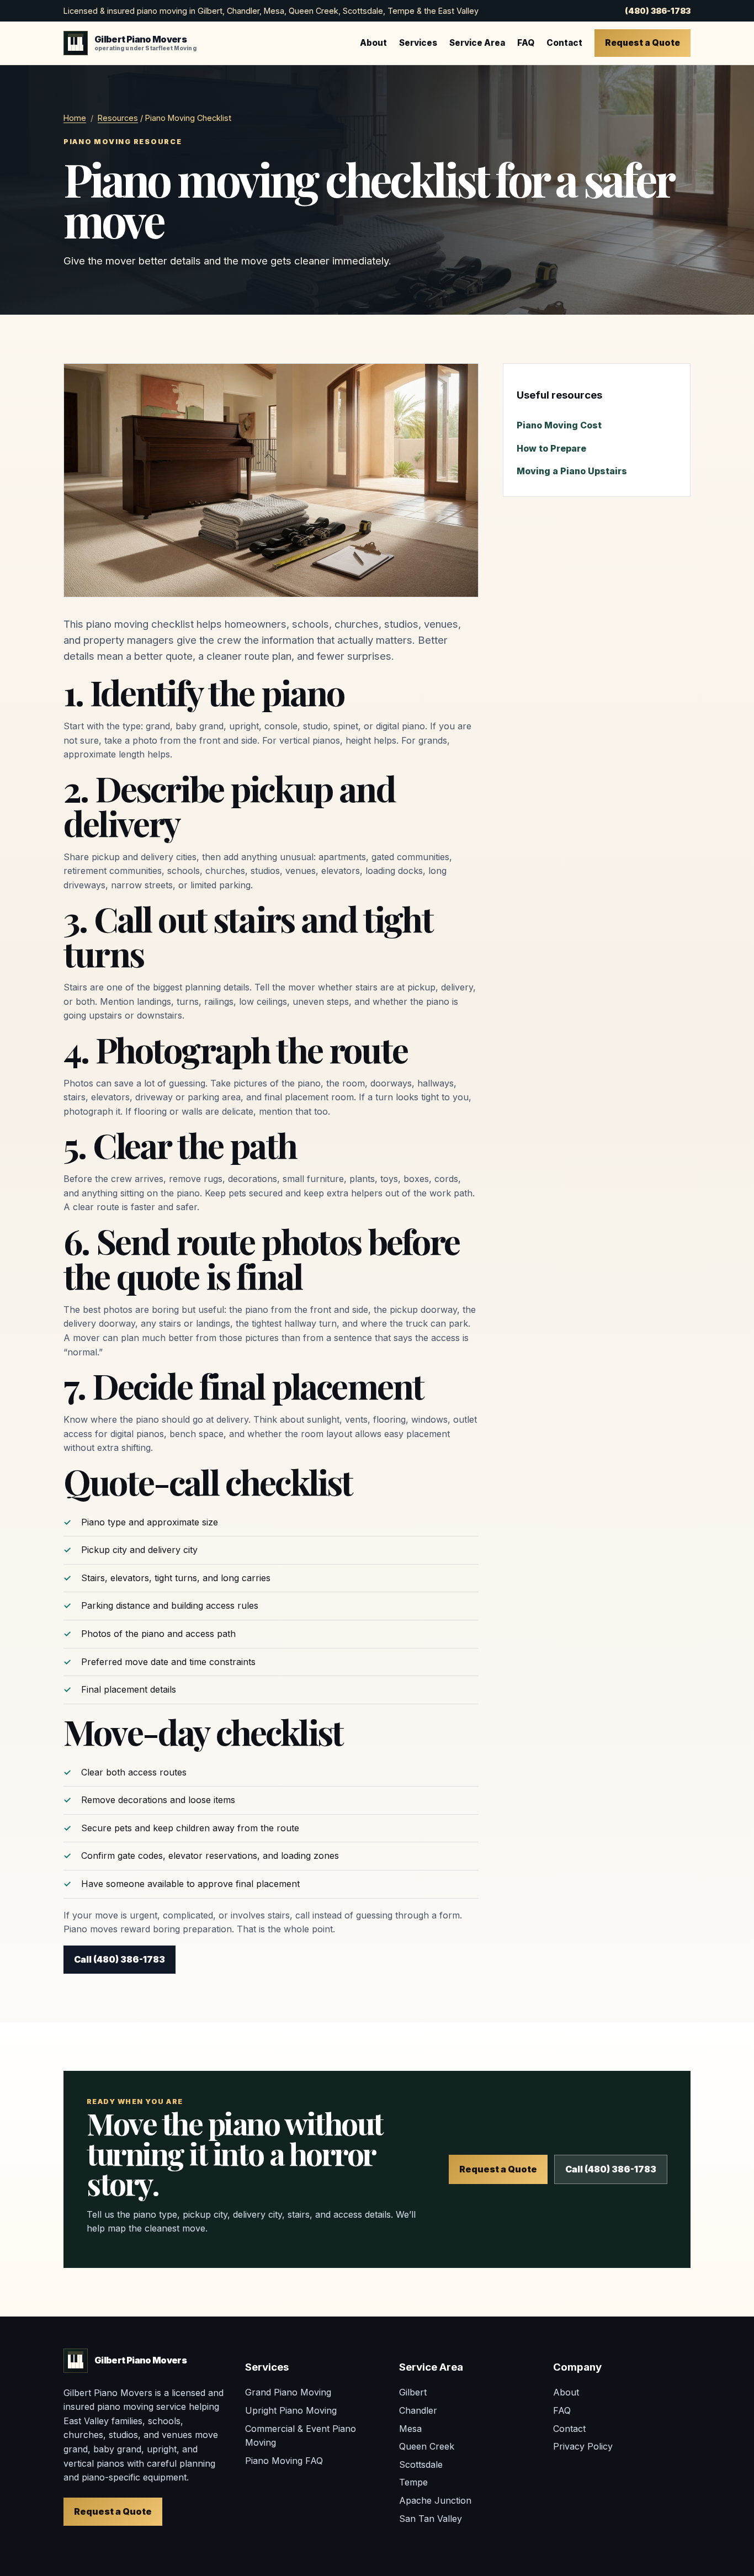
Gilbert (413, 2392)
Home (75, 118)
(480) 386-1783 (658, 11)
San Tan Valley (431, 2519)
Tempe (413, 2482)
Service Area (477, 43)
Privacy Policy (583, 2446)
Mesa (410, 2429)
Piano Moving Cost (559, 425)
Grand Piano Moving (288, 2392)
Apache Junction (435, 2500)
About (373, 43)
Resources (118, 118)
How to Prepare (551, 448)
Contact (564, 43)
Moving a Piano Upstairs (572, 471)
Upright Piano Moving (291, 2410)
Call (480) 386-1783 (120, 1959)
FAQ (526, 43)
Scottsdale (421, 2464)
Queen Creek (427, 2446)
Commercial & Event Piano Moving (301, 2436)
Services (418, 43)
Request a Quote (643, 43)
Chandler (418, 2410)
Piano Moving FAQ (284, 2461)
